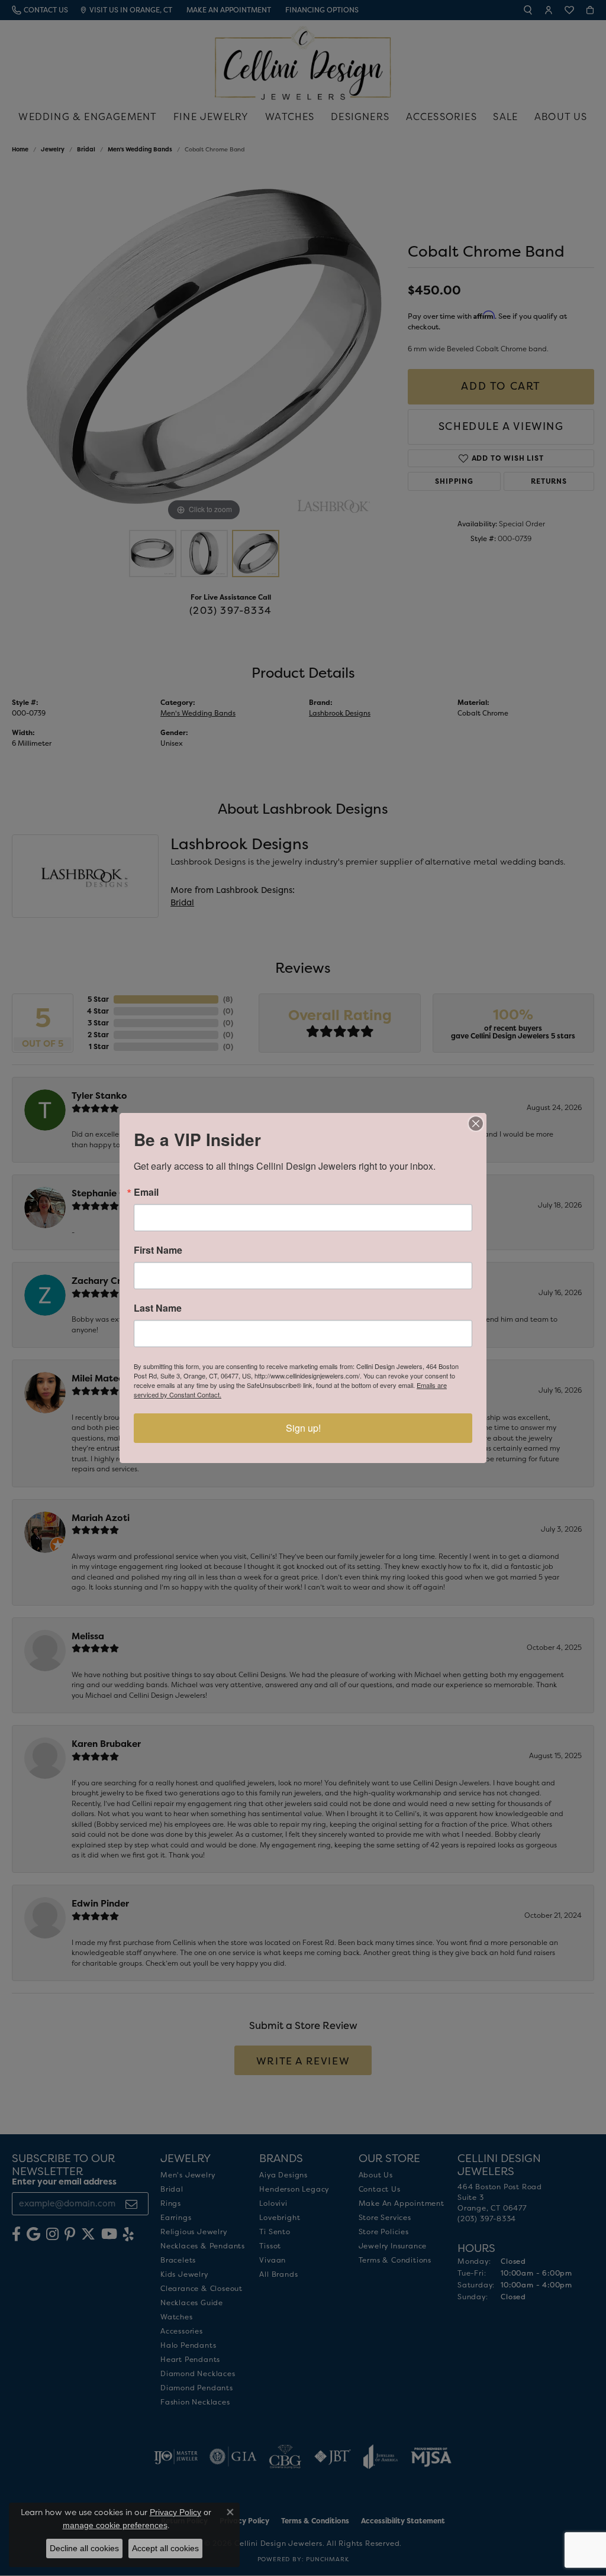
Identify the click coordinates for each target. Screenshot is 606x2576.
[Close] (476, 1124)
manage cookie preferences (115, 2525)
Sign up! (303, 1428)
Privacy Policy (175, 2512)
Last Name (158, 1308)
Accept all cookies (165, 2548)
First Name (158, 1250)
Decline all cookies (84, 2548)
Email (146, 1192)
